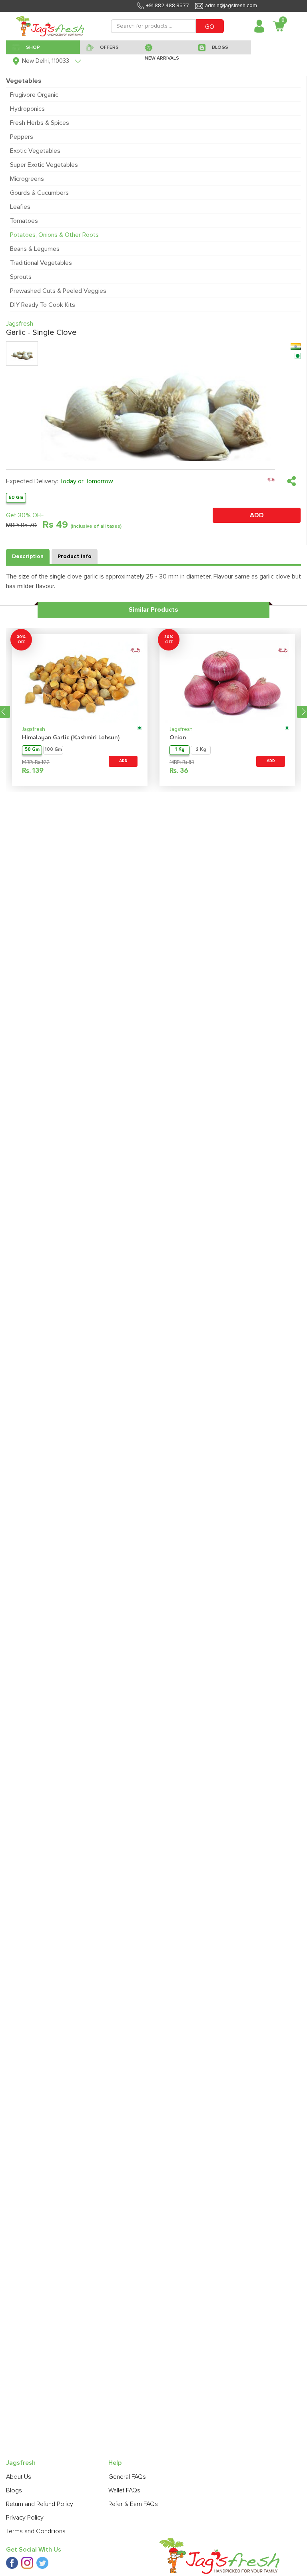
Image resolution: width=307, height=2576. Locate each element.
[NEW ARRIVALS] (165, 47)
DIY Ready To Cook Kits (43, 305)
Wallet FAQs (124, 2490)
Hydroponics (27, 109)
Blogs (14, 2490)
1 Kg (180, 750)
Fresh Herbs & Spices (40, 123)
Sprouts (21, 277)
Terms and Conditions (36, 2531)
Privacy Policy (25, 2518)
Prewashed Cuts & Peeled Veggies (58, 291)
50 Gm (16, 497)
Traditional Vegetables (41, 263)
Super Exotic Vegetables (44, 165)
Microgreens (27, 179)
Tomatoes (24, 221)
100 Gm (53, 750)
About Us (19, 2477)
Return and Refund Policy (40, 2504)
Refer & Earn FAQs (133, 2504)
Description (28, 556)
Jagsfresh (34, 730)
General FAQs (127, 2477)
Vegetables (24, 81)
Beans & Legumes (35, 249)
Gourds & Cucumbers (39, 193)
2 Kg (201, 750)
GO (210, 27)
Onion (178, 738)
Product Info (75, 556)
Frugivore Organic (34, 95)
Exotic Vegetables (35, 151)
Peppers (22, 137)
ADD (257, 515)
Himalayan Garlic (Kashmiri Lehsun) (71, 738)
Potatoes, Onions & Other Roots (54, 235)
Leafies (20, 207)
